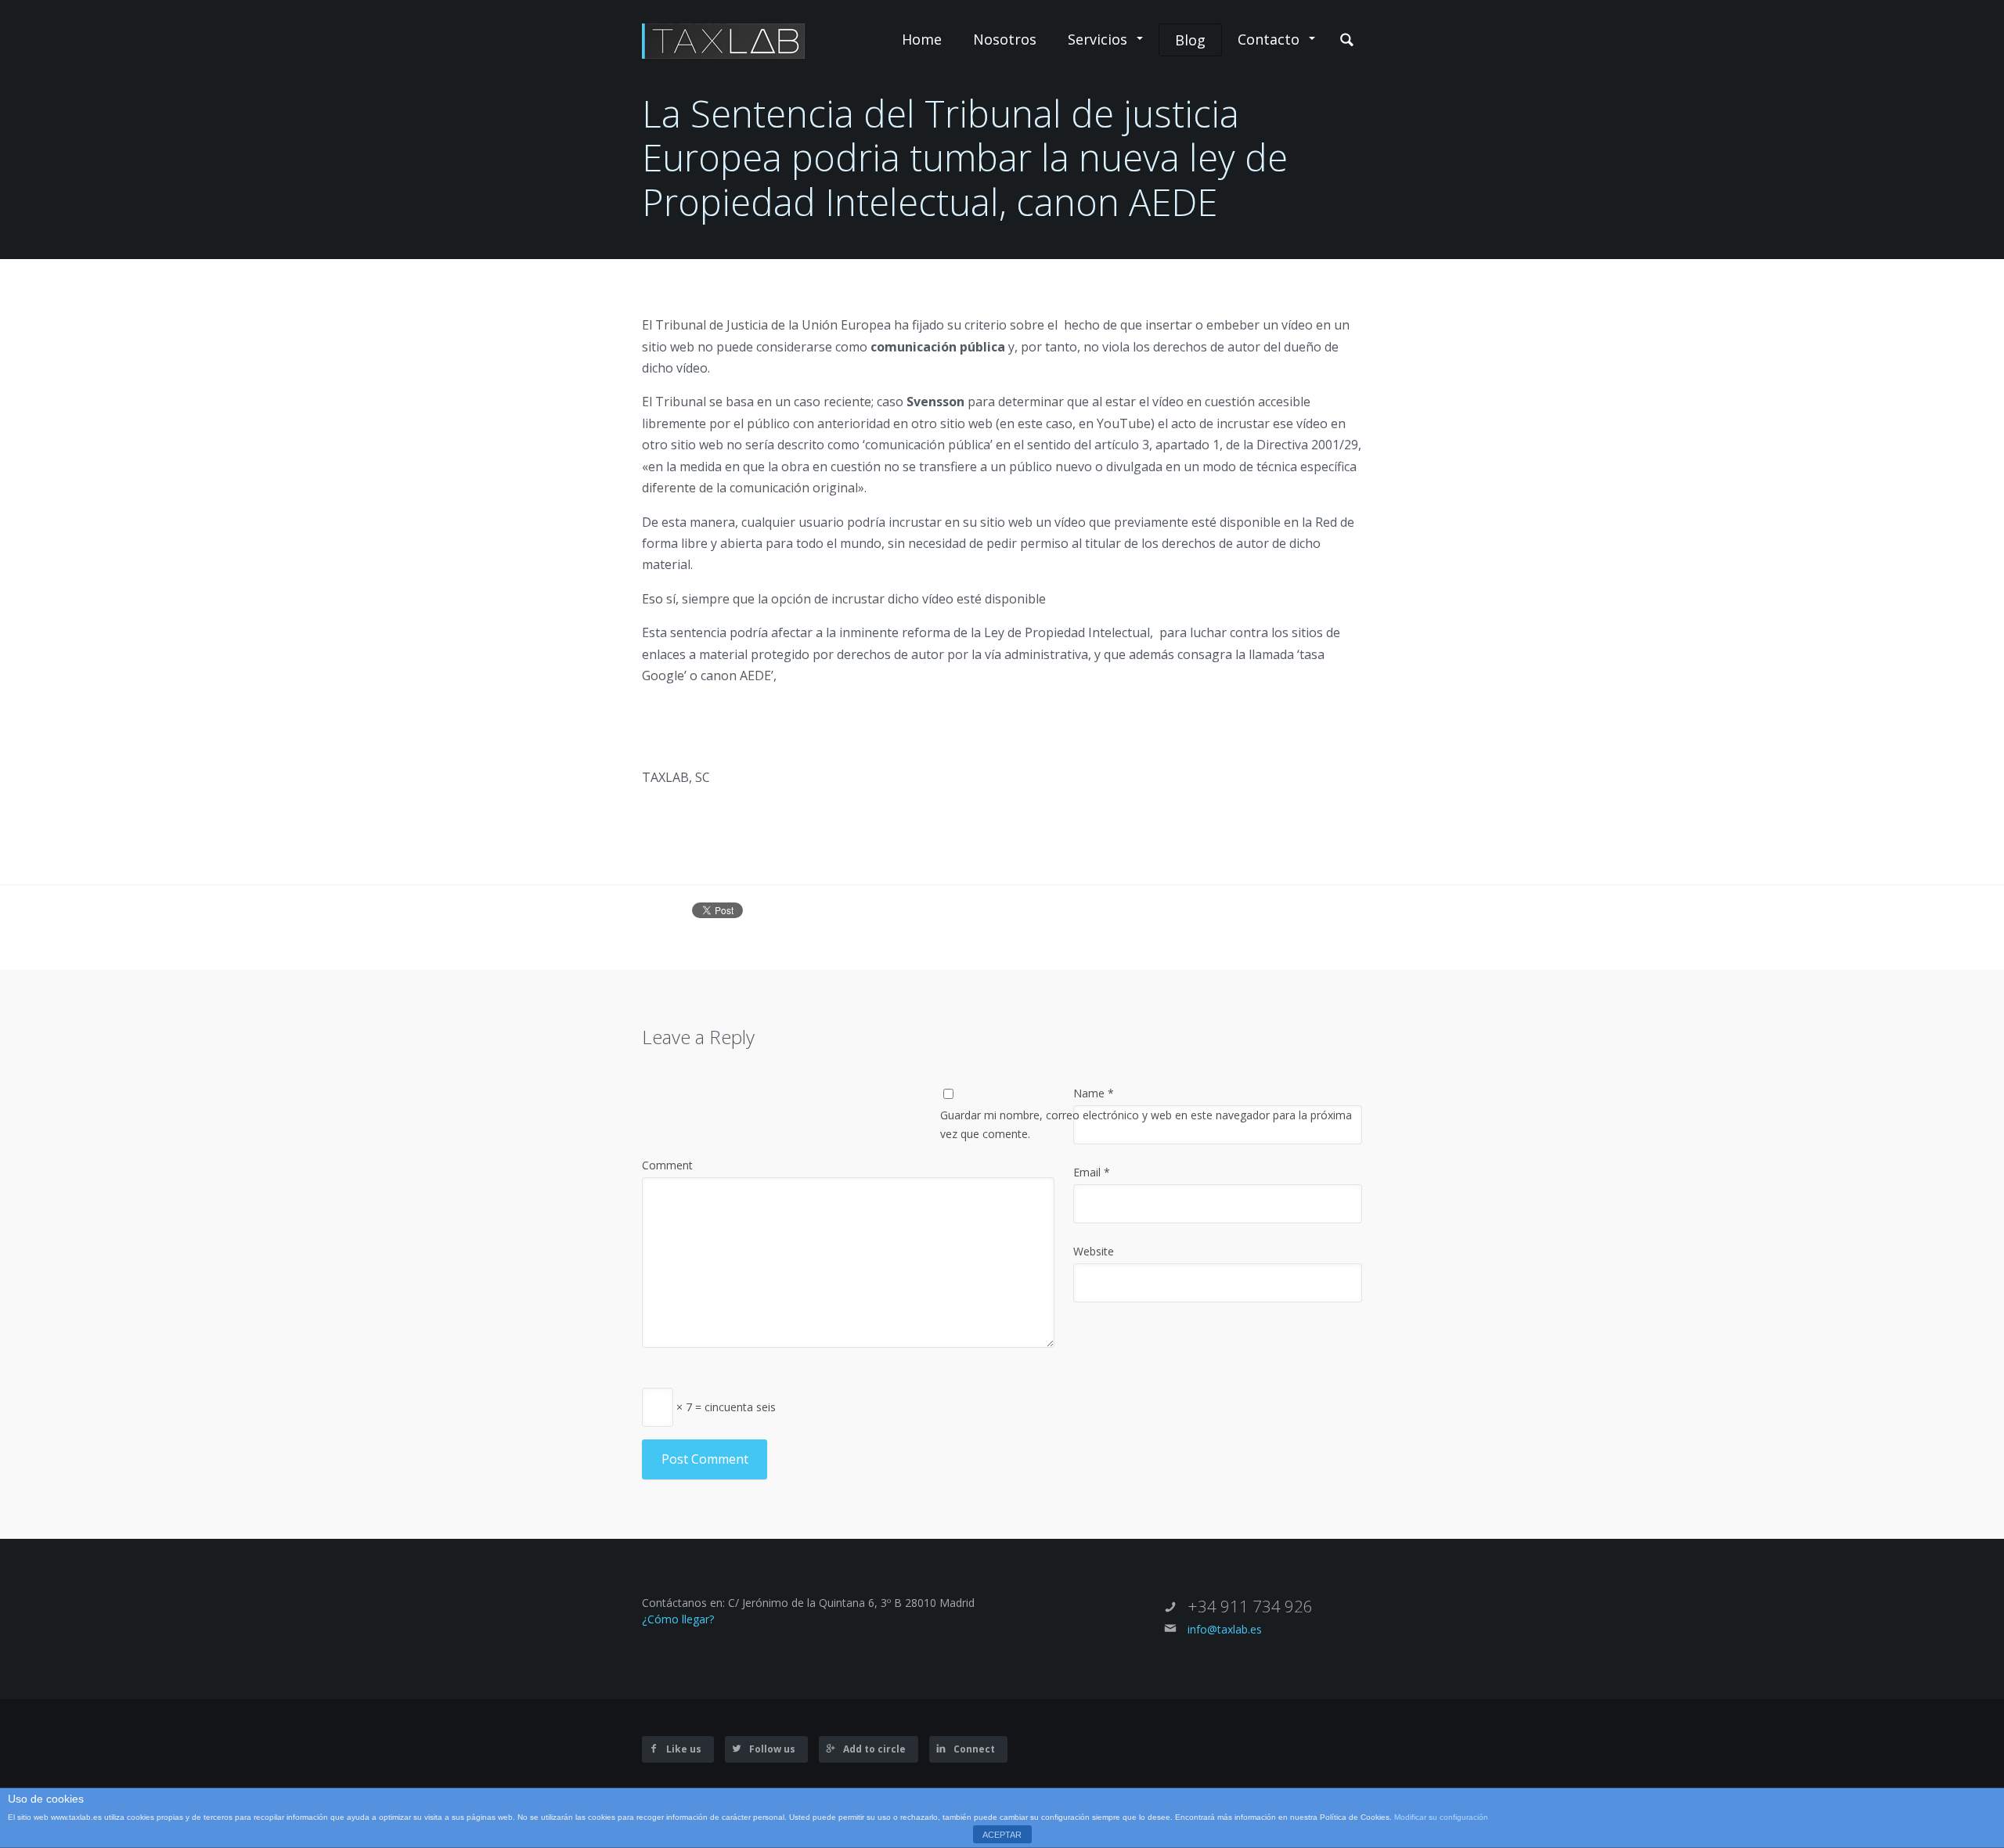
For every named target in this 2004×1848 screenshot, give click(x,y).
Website (1094, 1251)
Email (1092, 1172)
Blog (1190, 40)
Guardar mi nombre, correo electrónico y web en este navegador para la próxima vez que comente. (1146, 1124)
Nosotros (1005, 39)
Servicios (1098, 39)
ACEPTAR (1002, 1835)
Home (922, 39)
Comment (667, 1165)
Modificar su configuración (1441, 1817)
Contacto (1269, 39)
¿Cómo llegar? (678, 1619)
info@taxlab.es (1225, 1629)
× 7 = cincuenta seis (724, 1406)
